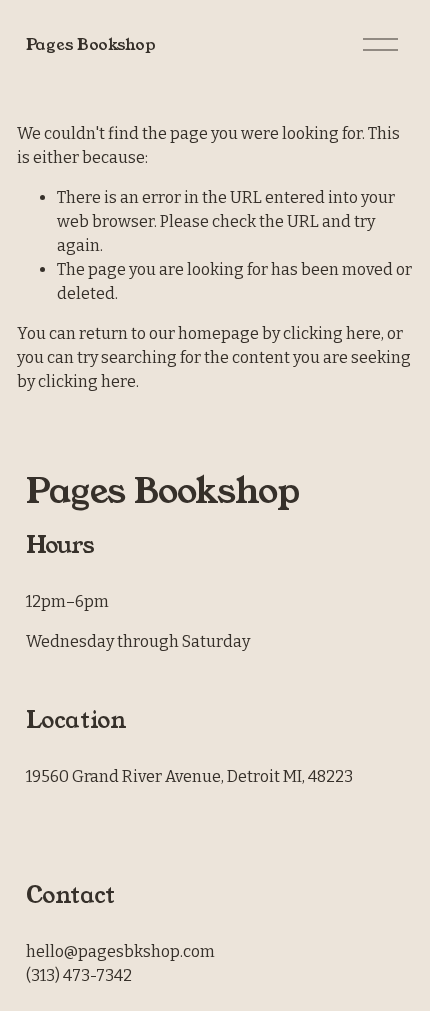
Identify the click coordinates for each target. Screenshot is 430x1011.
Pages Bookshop (91, 44)
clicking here (332, 333)
